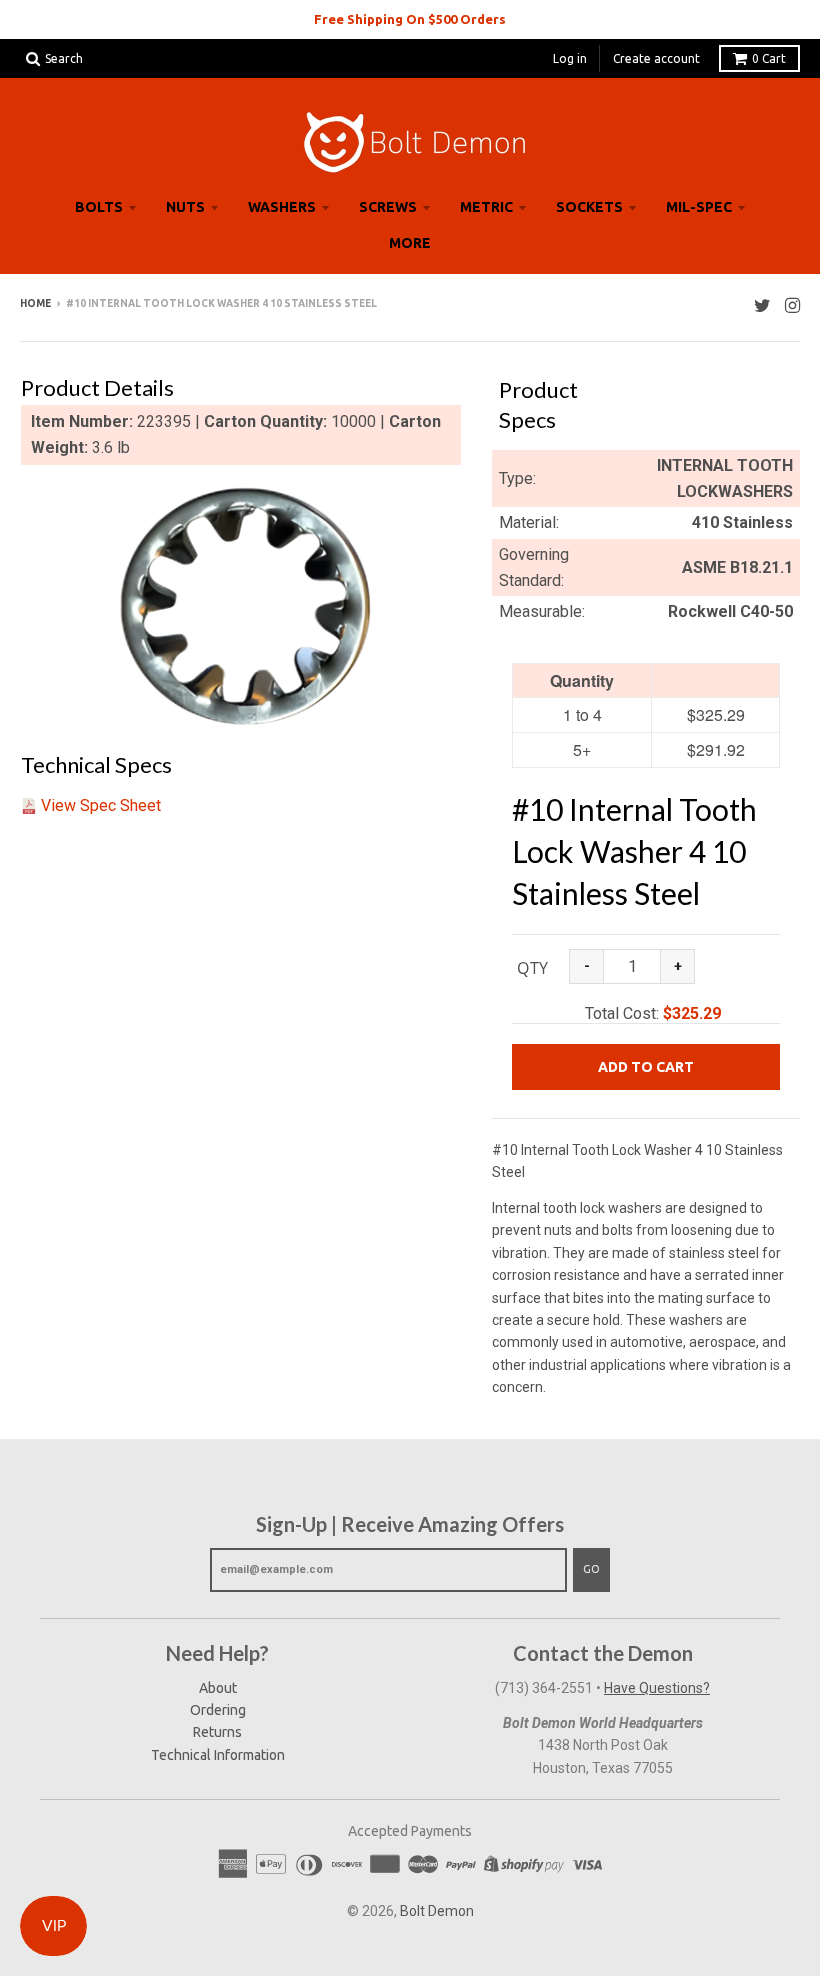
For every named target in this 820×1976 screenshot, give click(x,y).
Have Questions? (657, 1688)
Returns (217, 1732)
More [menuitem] (410, 243)
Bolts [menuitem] (99, 207)
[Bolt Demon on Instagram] (792, 305)
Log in (570, 58)
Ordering (218, 1710)
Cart (769, 58)
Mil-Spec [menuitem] (699, 207)
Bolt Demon (437, 1911)
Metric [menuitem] (486, 207)
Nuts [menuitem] (185, 207)
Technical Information (218, 1755)
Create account (656, 58)
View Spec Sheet (101, 805)
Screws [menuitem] (388, 207)
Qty (532, 968)
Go (591, 1569)
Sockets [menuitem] (589, 207)
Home (35, 303)
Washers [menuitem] (282, 207)
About (218, 1688)
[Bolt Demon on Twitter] (762, 305)
